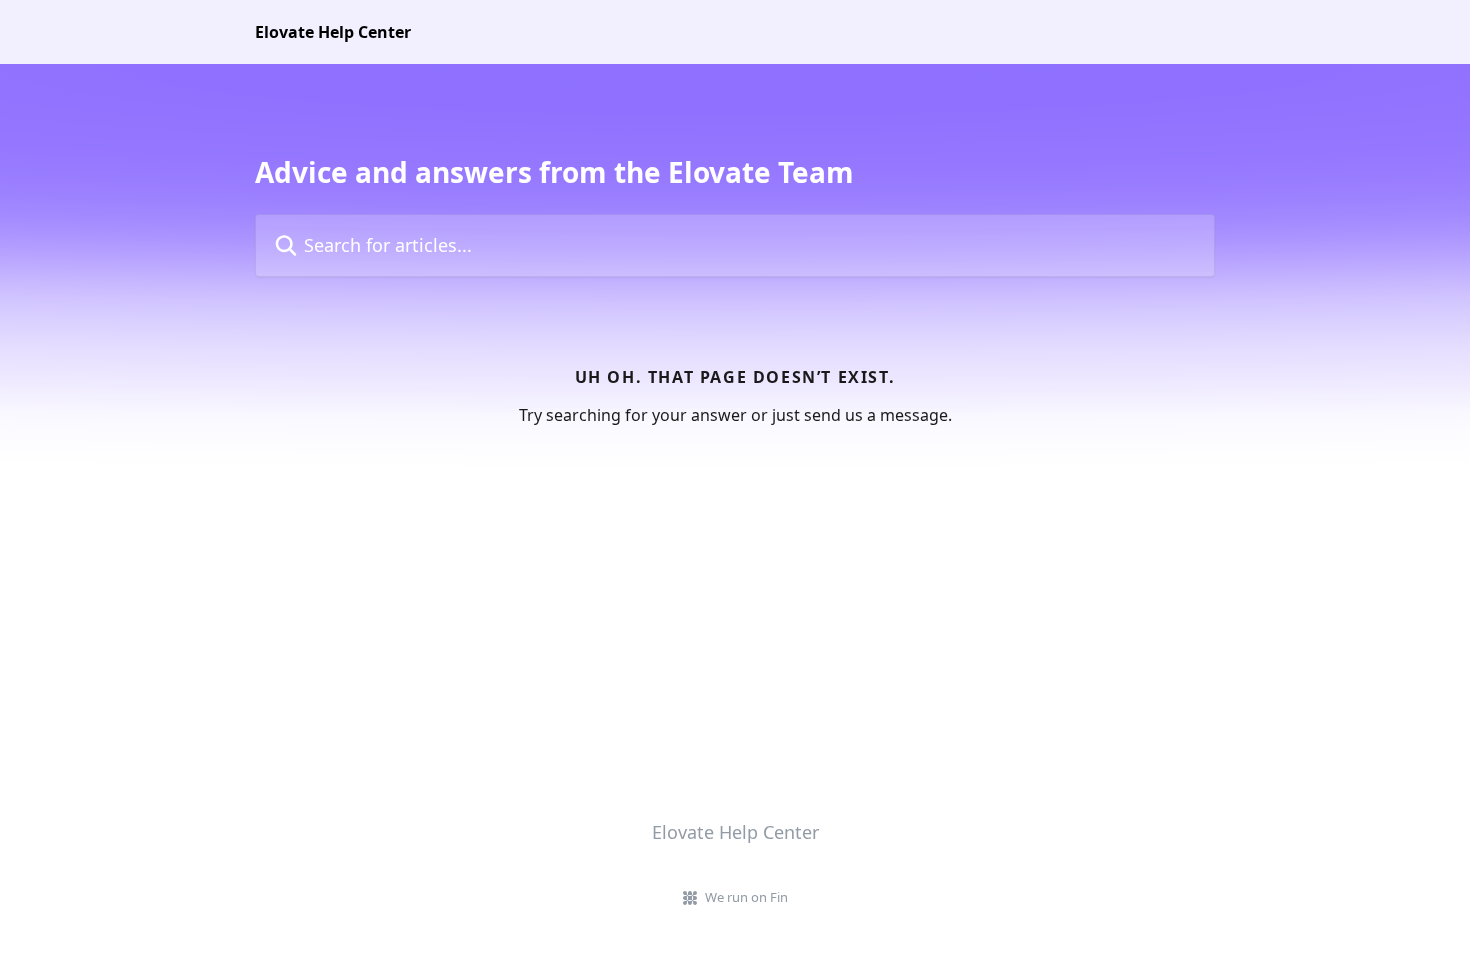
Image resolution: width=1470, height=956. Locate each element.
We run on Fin (746, 897)
